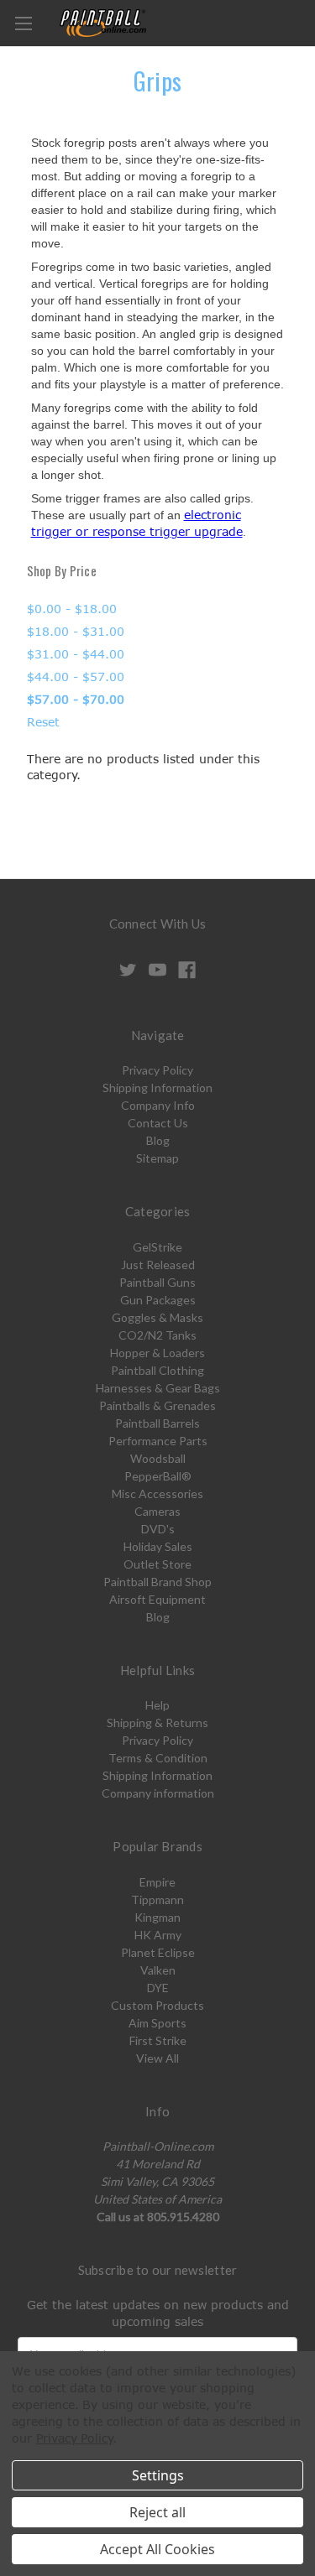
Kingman (157, 1917)
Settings (158, 2475)
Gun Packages (158, 1300)
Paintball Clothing (157, 1370)
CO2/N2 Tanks (157, 1335)
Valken (158, 1970)
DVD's (158, 1529)
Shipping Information (157, 1088)
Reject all (157, 2512)
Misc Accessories (157, 1494)
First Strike (158, 2040)
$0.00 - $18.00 (72, 609)
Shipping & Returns (157, 1723)
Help (157, 1705)
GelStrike (157, 1247)
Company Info (158, 1105)
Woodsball (158, 1458)
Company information (158, 1793)
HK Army (158, 1935)
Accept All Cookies (157, 2549)
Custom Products (157, 2005)
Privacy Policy (157, 1070)
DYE (158, 1988)
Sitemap (157, 1158)
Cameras (157, 1511)
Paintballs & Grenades (157, 1405)
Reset (43, 722)
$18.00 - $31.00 (76, 631)
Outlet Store (157, 1564)
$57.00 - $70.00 (76, 699)
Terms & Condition (158, 1758)
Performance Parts (158, 1441)
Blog (158, 1140)
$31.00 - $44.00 (76, 654)
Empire (157, 1882)
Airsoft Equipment (157, 1599)
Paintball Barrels (157, 1423)
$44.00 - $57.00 (76, 677)
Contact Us (158, 1123)
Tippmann (157, 1899)
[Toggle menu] (23, 23)
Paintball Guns (157, 1282)
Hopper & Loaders (157, 1353)
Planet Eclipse (158, 1952)
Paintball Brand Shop (157, 1582)
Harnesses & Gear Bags (158, 1388)
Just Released (158, 1265)
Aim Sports (157, 2023)
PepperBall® (158, 1476)
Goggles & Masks (157, 1317)
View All (157, 2058)
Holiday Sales (158, 1546)
